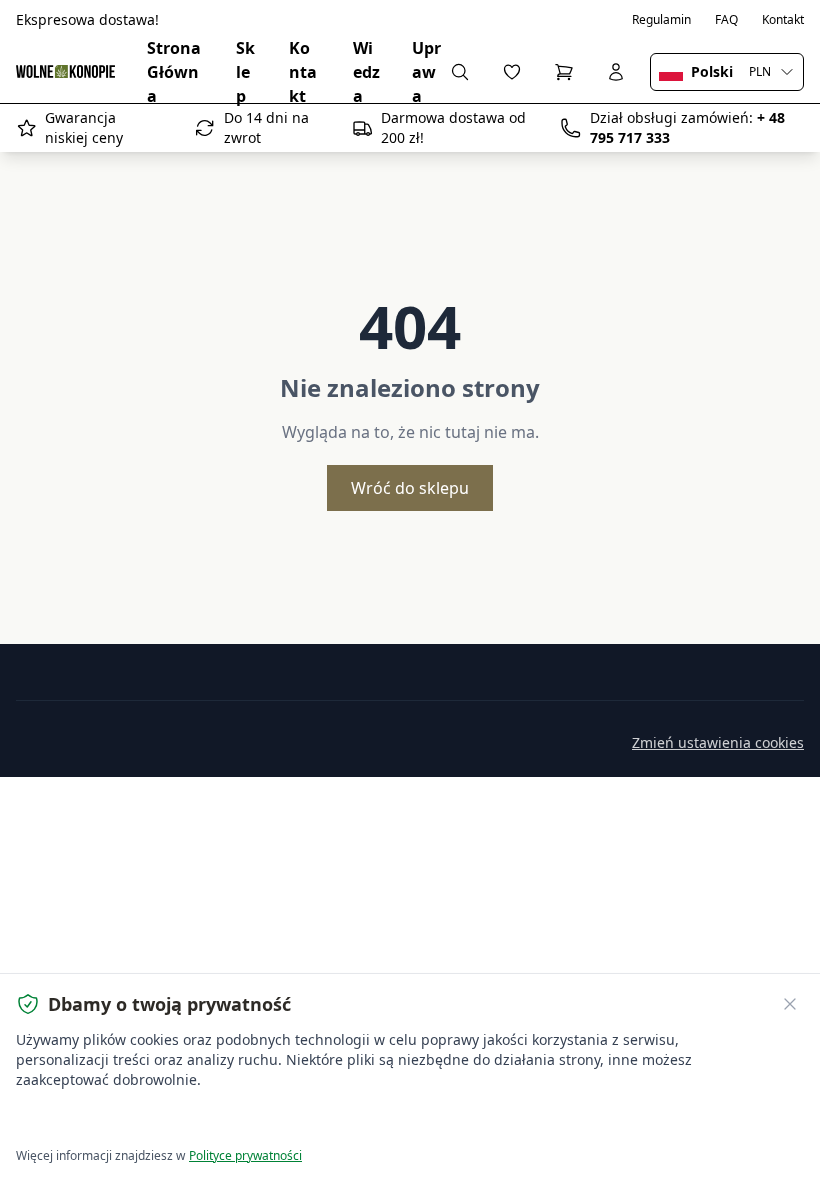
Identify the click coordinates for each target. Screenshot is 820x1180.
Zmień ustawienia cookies (718, 742)
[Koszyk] (564, 72)
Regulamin (661, 20)
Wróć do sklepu (410, 488)
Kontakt (783, 20)
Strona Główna (174, 72)
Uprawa (426, 72)
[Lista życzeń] (512, 72)
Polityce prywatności (245, 1155)
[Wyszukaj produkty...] (460, 72)
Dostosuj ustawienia (244, 1120)
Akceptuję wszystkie (89, 1120)
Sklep (245, 72)
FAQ (726, 20)
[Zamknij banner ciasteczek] (790, 1004)
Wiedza (366, 72)
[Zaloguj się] (616, 72)
